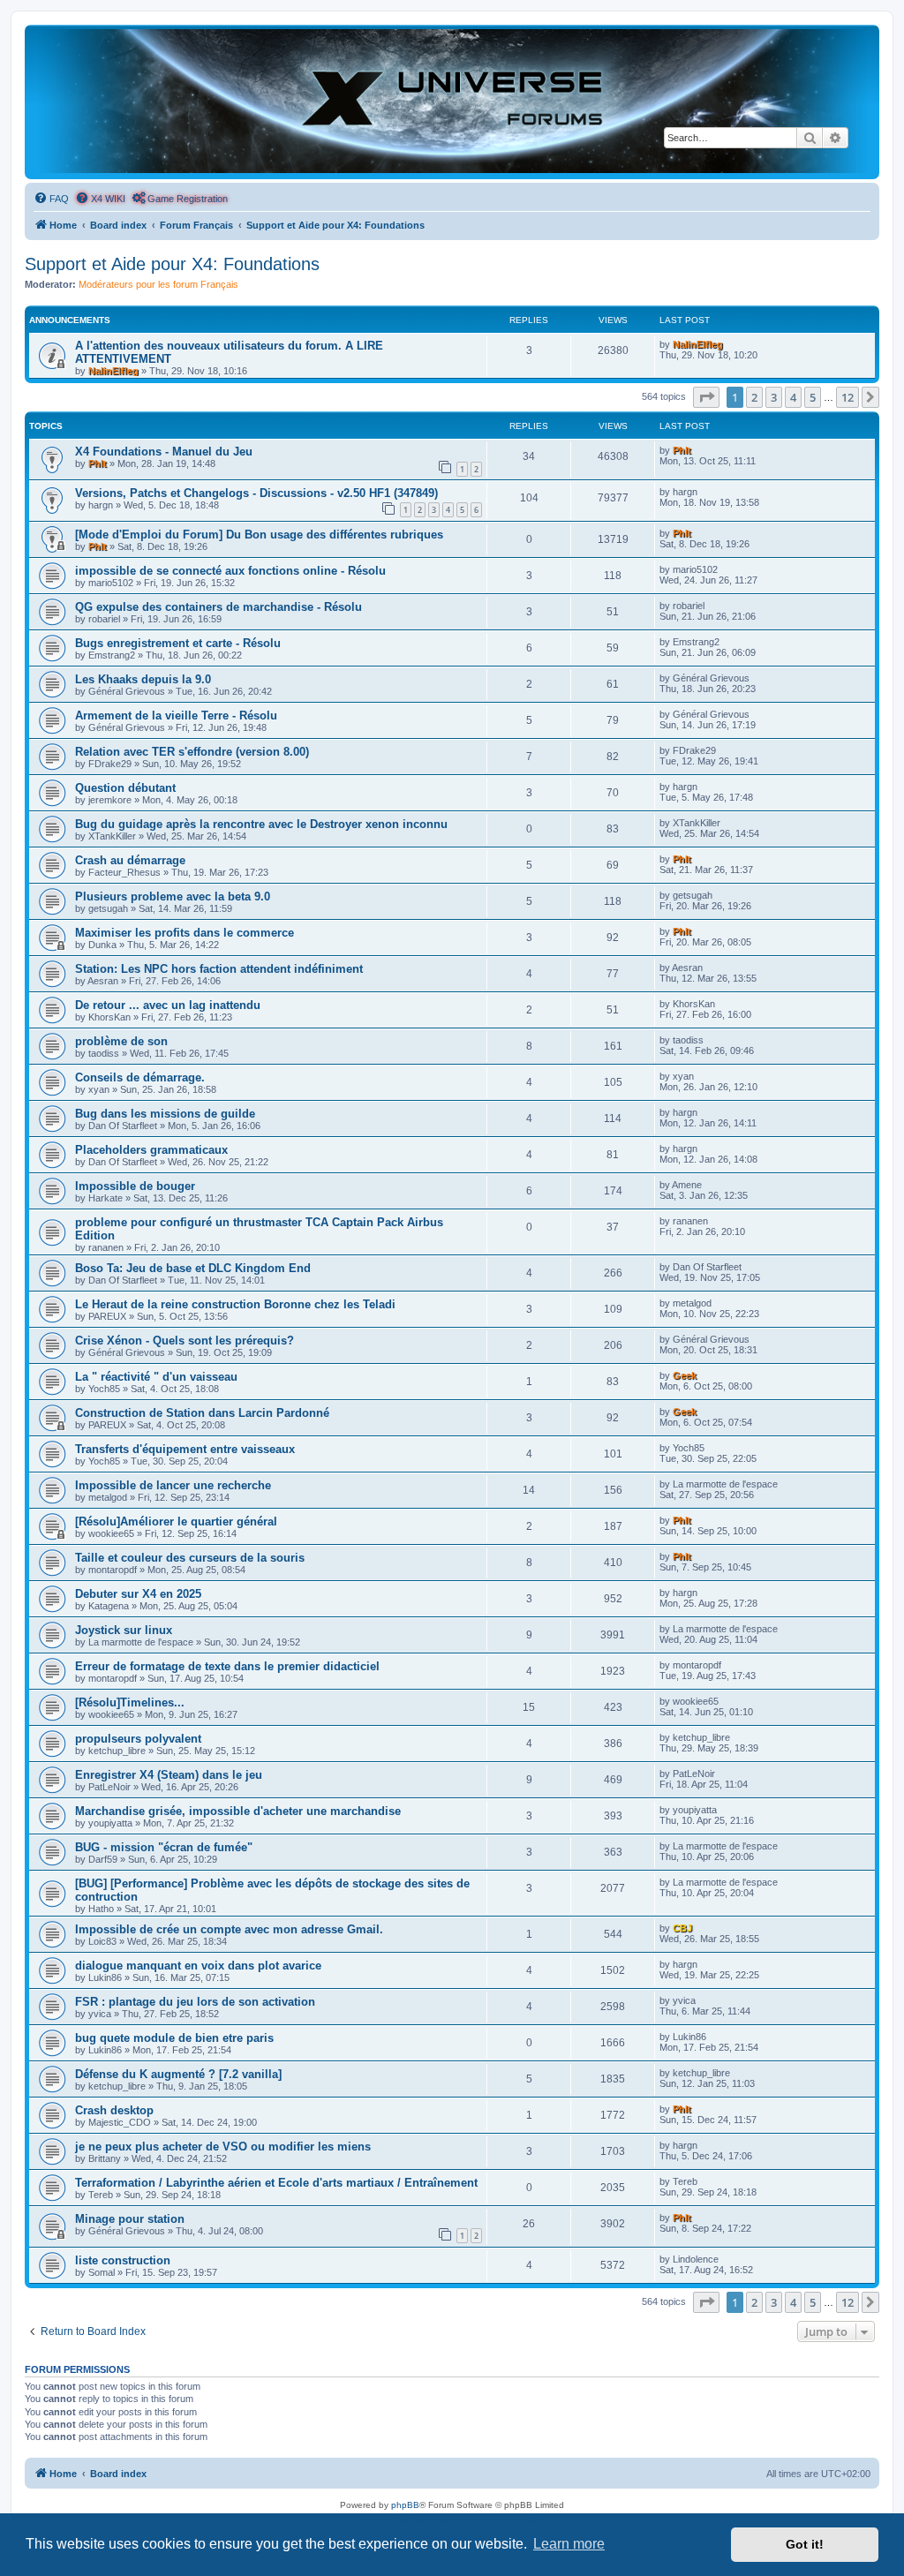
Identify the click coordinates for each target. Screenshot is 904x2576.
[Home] (452, 101)
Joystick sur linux (124, 1630)
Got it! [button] (805, 2544)
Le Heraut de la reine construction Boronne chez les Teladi (235, 1304)
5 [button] (813, 397)
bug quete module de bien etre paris (174, 2038)
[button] (706, 397)
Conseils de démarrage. (140, 1077)
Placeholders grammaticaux (151, 1150)
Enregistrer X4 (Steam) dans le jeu (169, 1775)
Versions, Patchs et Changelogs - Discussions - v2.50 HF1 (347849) (256, 493)
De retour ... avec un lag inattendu (168, 1005)
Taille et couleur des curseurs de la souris (190, 1558)
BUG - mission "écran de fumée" (164, 1847)
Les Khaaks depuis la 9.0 (143, 679)
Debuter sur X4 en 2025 (138, 1594)
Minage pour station (130, 2219)
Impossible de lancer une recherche (173, 1485)
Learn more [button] (569, 2544)
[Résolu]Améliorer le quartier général (176, 1521)
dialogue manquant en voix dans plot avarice (198, 1966)
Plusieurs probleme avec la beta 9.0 (173, 896)
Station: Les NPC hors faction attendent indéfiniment (219, 969)
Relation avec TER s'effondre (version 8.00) (192, 752)
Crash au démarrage (130, 860)
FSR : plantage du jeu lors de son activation (195, 2002)
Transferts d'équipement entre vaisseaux (185, 1449)
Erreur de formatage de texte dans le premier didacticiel (227, 1666)
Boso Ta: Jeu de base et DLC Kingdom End (193, 1268)
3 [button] (774, 397)
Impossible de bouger (135, 1186)
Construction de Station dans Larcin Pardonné (202, 1413)
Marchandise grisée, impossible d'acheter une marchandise (238, 1811)
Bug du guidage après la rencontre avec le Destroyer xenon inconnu (261, 824)
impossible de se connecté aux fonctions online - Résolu (230, 571)
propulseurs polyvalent (138, 1739)
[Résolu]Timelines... (130, 1702)
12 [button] (847, 397)
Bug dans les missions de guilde (165, 1114)
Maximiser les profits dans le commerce (185, 933)
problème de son (121, 1041)
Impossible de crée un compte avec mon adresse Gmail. (229, 1929)
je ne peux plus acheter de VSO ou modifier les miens (223, 2147)
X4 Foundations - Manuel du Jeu (164, 452)
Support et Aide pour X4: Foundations (172, 264)
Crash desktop (114, 2110)
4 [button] (793, 397)
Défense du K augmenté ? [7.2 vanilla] (178, 2074)
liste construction (123, 2260)
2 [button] (754, 397)
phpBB (405, 2505)
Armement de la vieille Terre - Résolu (176, 716)
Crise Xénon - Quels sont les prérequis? (185, 1341)
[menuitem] (51, 199)
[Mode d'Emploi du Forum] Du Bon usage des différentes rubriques (259, 535)
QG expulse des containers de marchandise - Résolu (218, 607)
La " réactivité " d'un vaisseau (156, 1377)
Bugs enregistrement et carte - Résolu (178, 643)
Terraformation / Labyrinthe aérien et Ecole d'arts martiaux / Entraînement (276, 2183)
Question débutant (125, 788)
